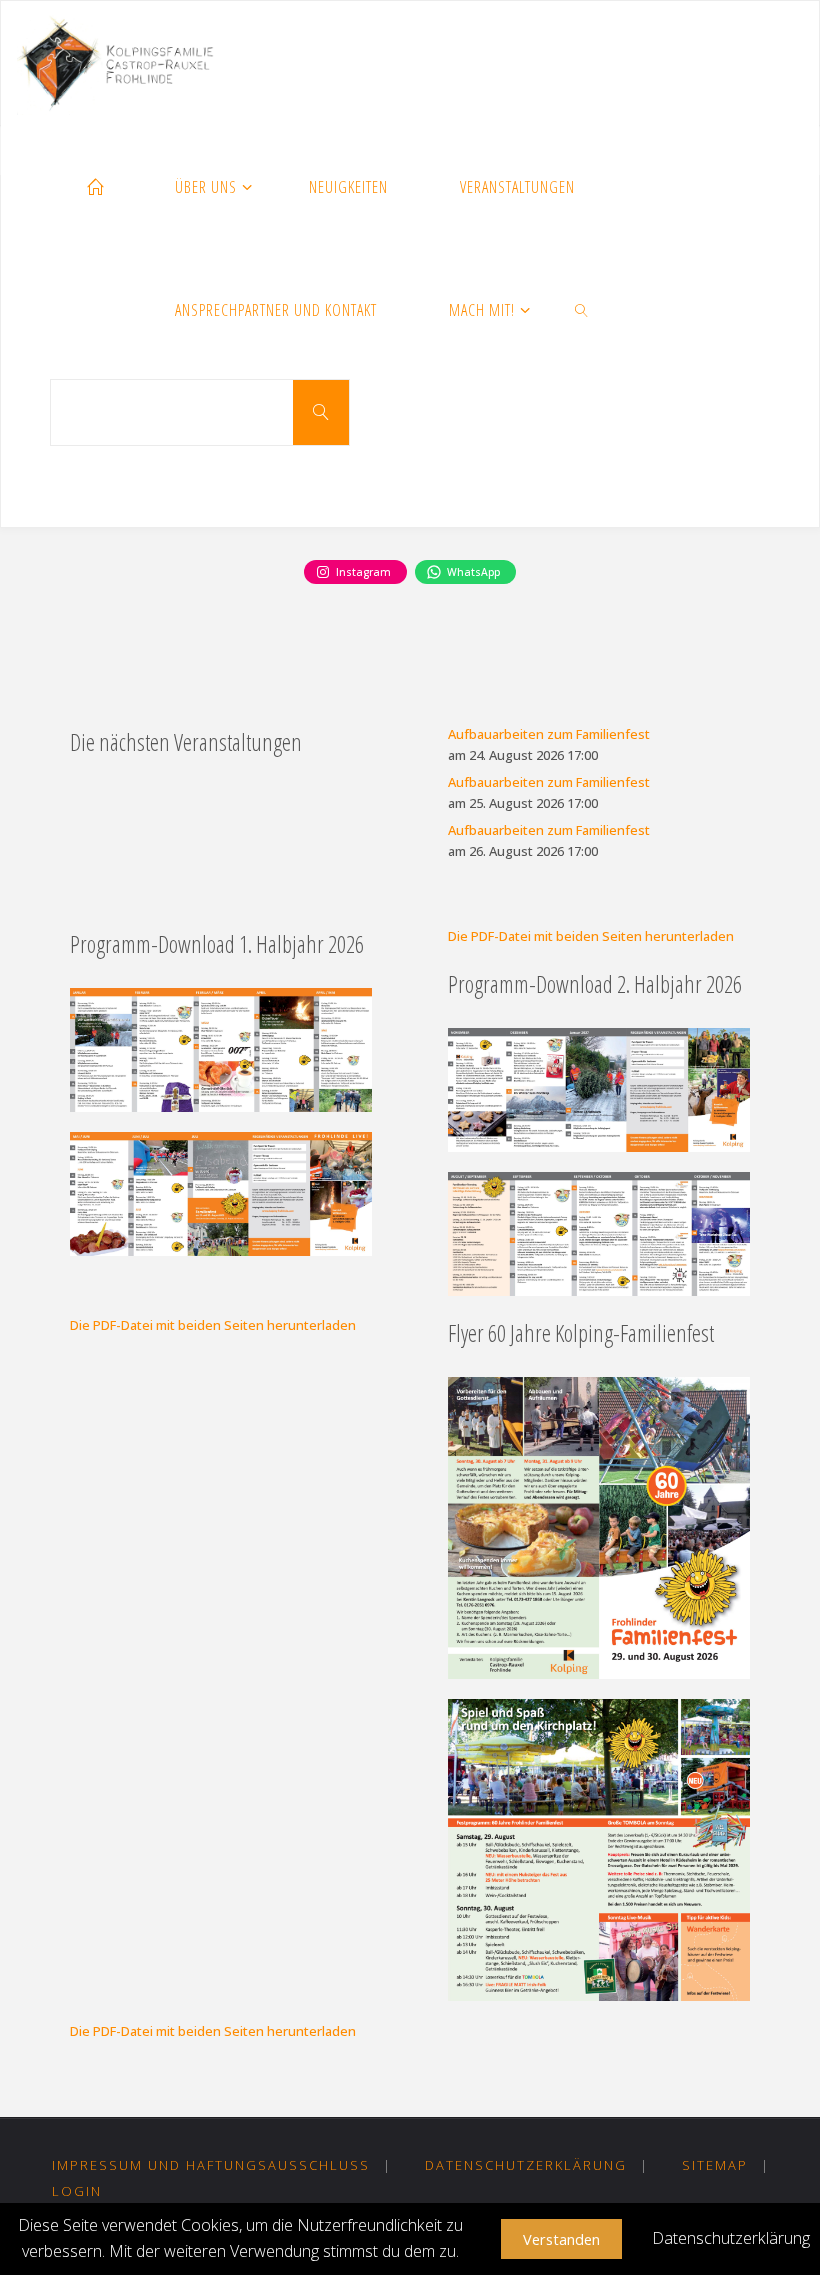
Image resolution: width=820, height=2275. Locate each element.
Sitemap (715, 2165)
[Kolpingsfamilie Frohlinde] (123, 63)
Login (77, 2191)
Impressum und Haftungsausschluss (211, 2165)
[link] (582, 311)
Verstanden (561, 2239)
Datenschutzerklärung (526, 2165)
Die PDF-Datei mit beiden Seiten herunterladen (591, 936)
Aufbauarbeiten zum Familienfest (549, 734)
